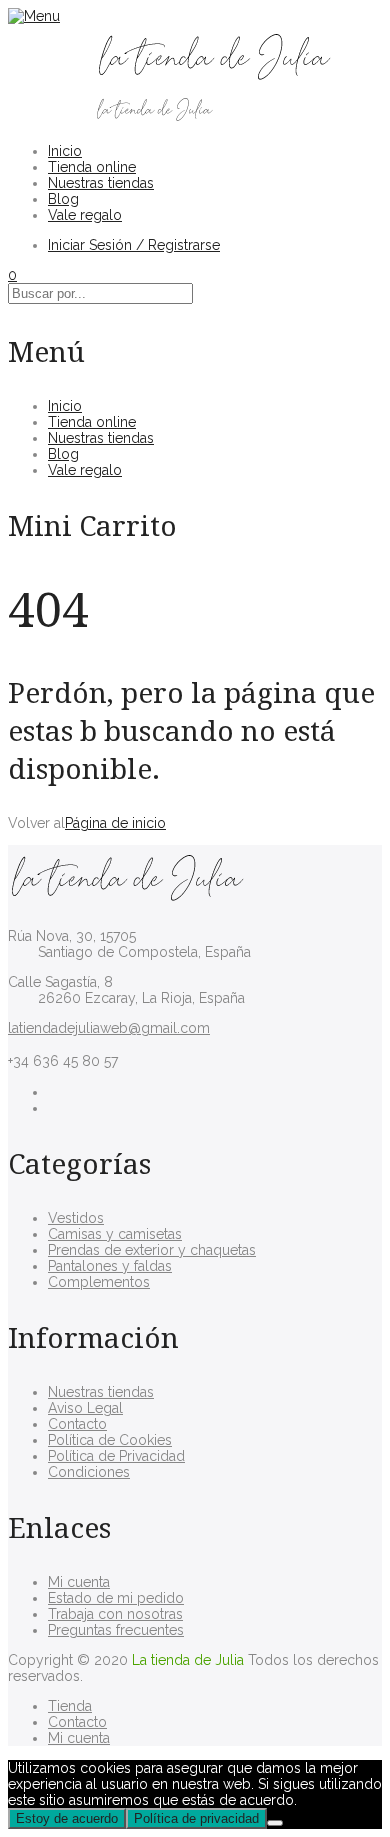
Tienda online (92, 167)
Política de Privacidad (116, 1456)
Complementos (99, 1282)
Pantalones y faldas (110, 1266)
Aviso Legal (85, 1408)
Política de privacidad (196, 1818)
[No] (275, 1823)
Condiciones (89, 1472)
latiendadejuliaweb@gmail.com (109, 1028)
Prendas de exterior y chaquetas (152, 1250)
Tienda (70, 1706)
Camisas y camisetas (115, 1234)
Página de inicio (115, 823)
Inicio (65, 151)
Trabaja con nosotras (115, 1614)
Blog (63, 199)
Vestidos (76, 1218)
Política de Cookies (110, 1440)
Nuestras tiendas (101, 183)
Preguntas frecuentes (116, 1630)
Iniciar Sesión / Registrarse (134, 245)
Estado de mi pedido (116, 1598)
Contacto (77, 1424)
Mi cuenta (79, 1582)
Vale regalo (85, 215)
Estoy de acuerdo (67, 1818)
